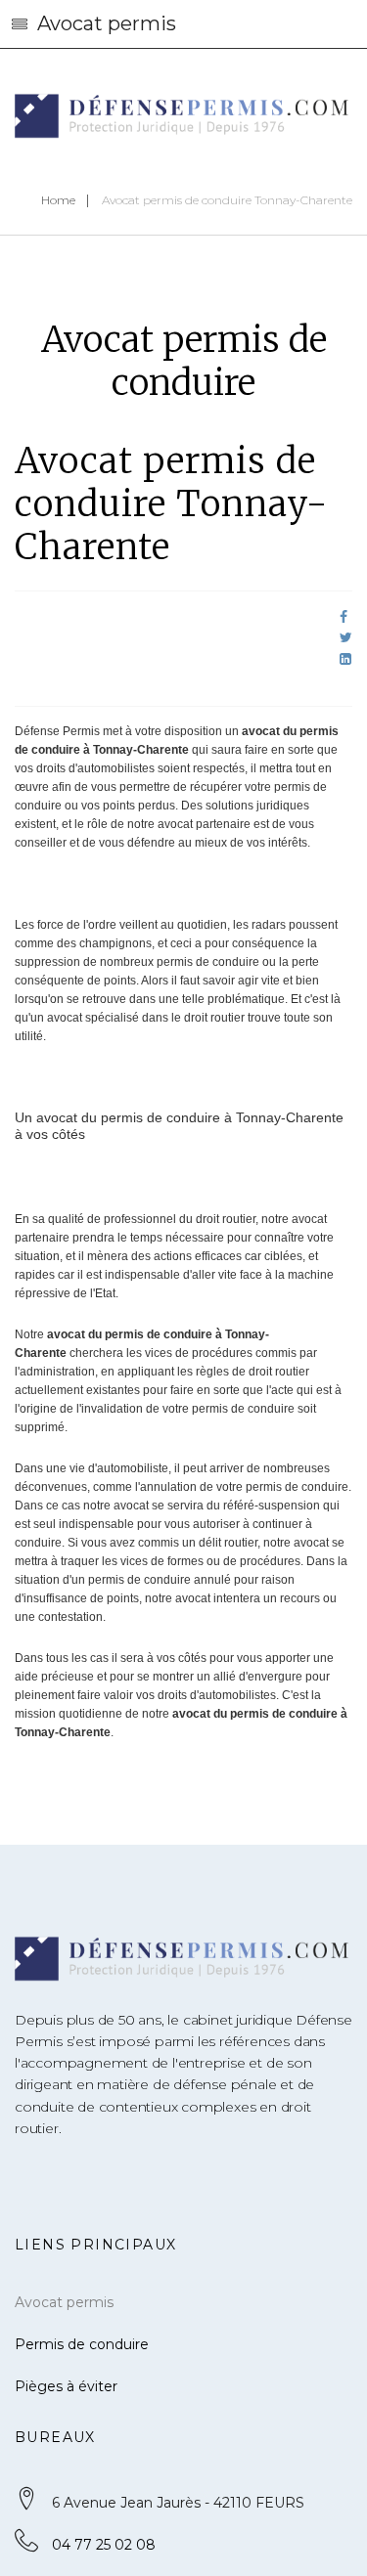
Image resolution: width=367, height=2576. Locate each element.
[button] (183, 24)
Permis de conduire (82, 2344)
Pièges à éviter (66, 2386)
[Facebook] (344, 617)
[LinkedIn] (345, 659)
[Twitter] (346, 637)
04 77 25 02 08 (104, 2545)
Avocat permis (64, 2302)
